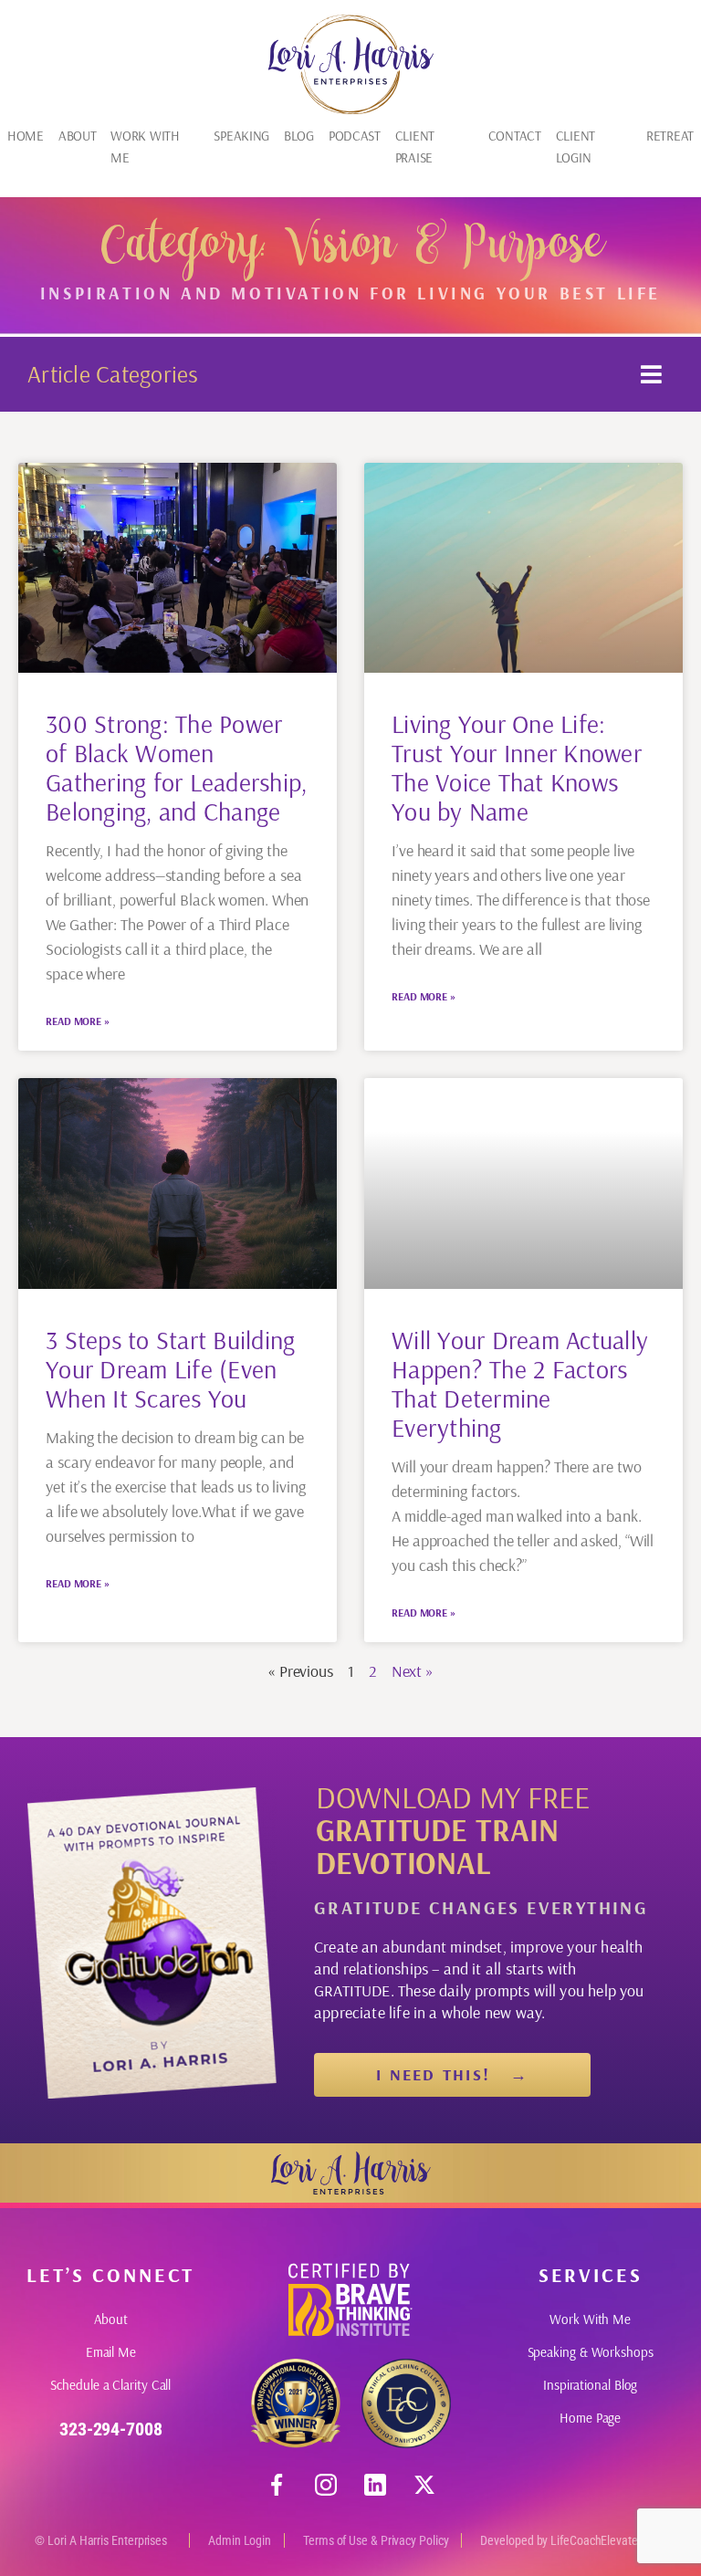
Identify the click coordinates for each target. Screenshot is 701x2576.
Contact (515, 136)
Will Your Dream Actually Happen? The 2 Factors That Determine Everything (520, 1383)
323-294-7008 (111, 2429)
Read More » (78, 1021)
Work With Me (145, 147)
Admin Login (240, 2540)
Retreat (670, 136)
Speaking (241, 136)
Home (26, 136)
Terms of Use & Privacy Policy (376, 2540)
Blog (299, 136)
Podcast (355, 136)
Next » (413, 1671)
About (78, 136)
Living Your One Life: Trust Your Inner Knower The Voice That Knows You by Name (517, 767)
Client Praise (415, 147)
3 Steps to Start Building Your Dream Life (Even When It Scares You (171, 1369)
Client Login (575, 147)
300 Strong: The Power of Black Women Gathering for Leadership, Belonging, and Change (177, 767)
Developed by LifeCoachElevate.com (571, 2540)
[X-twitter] (424, 2485)
